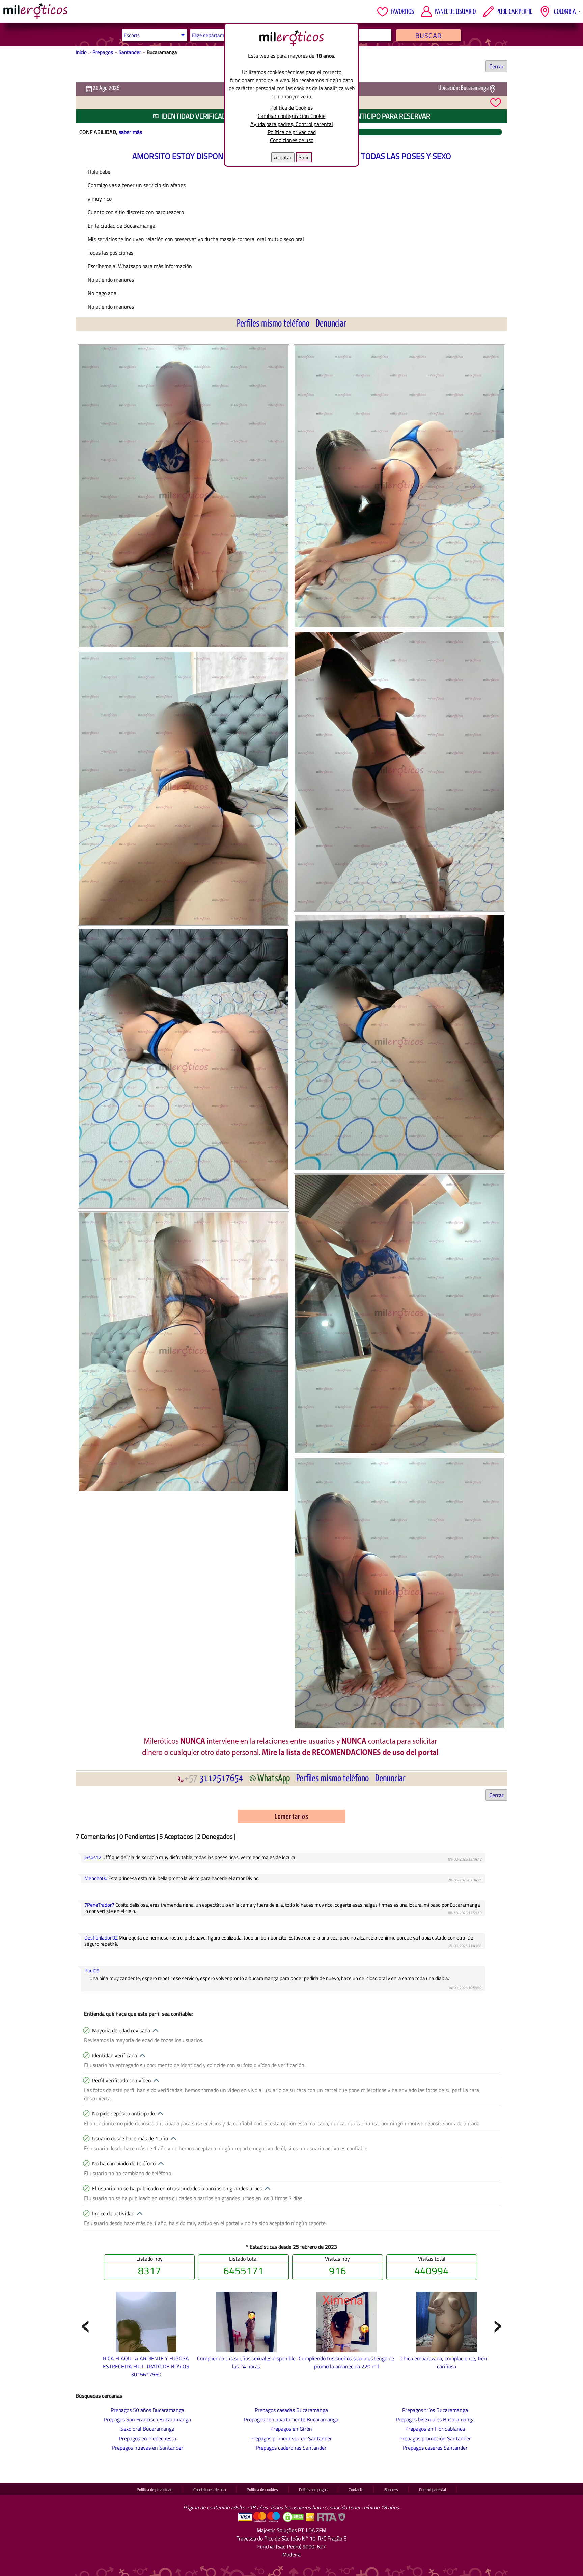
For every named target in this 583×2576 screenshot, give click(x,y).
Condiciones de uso (292, 140)
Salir (304, 157)
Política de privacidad (292, 132)
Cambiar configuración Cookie (292, 116)
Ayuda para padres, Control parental (292, 124)
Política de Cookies (291, 108)
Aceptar (283, 157)
